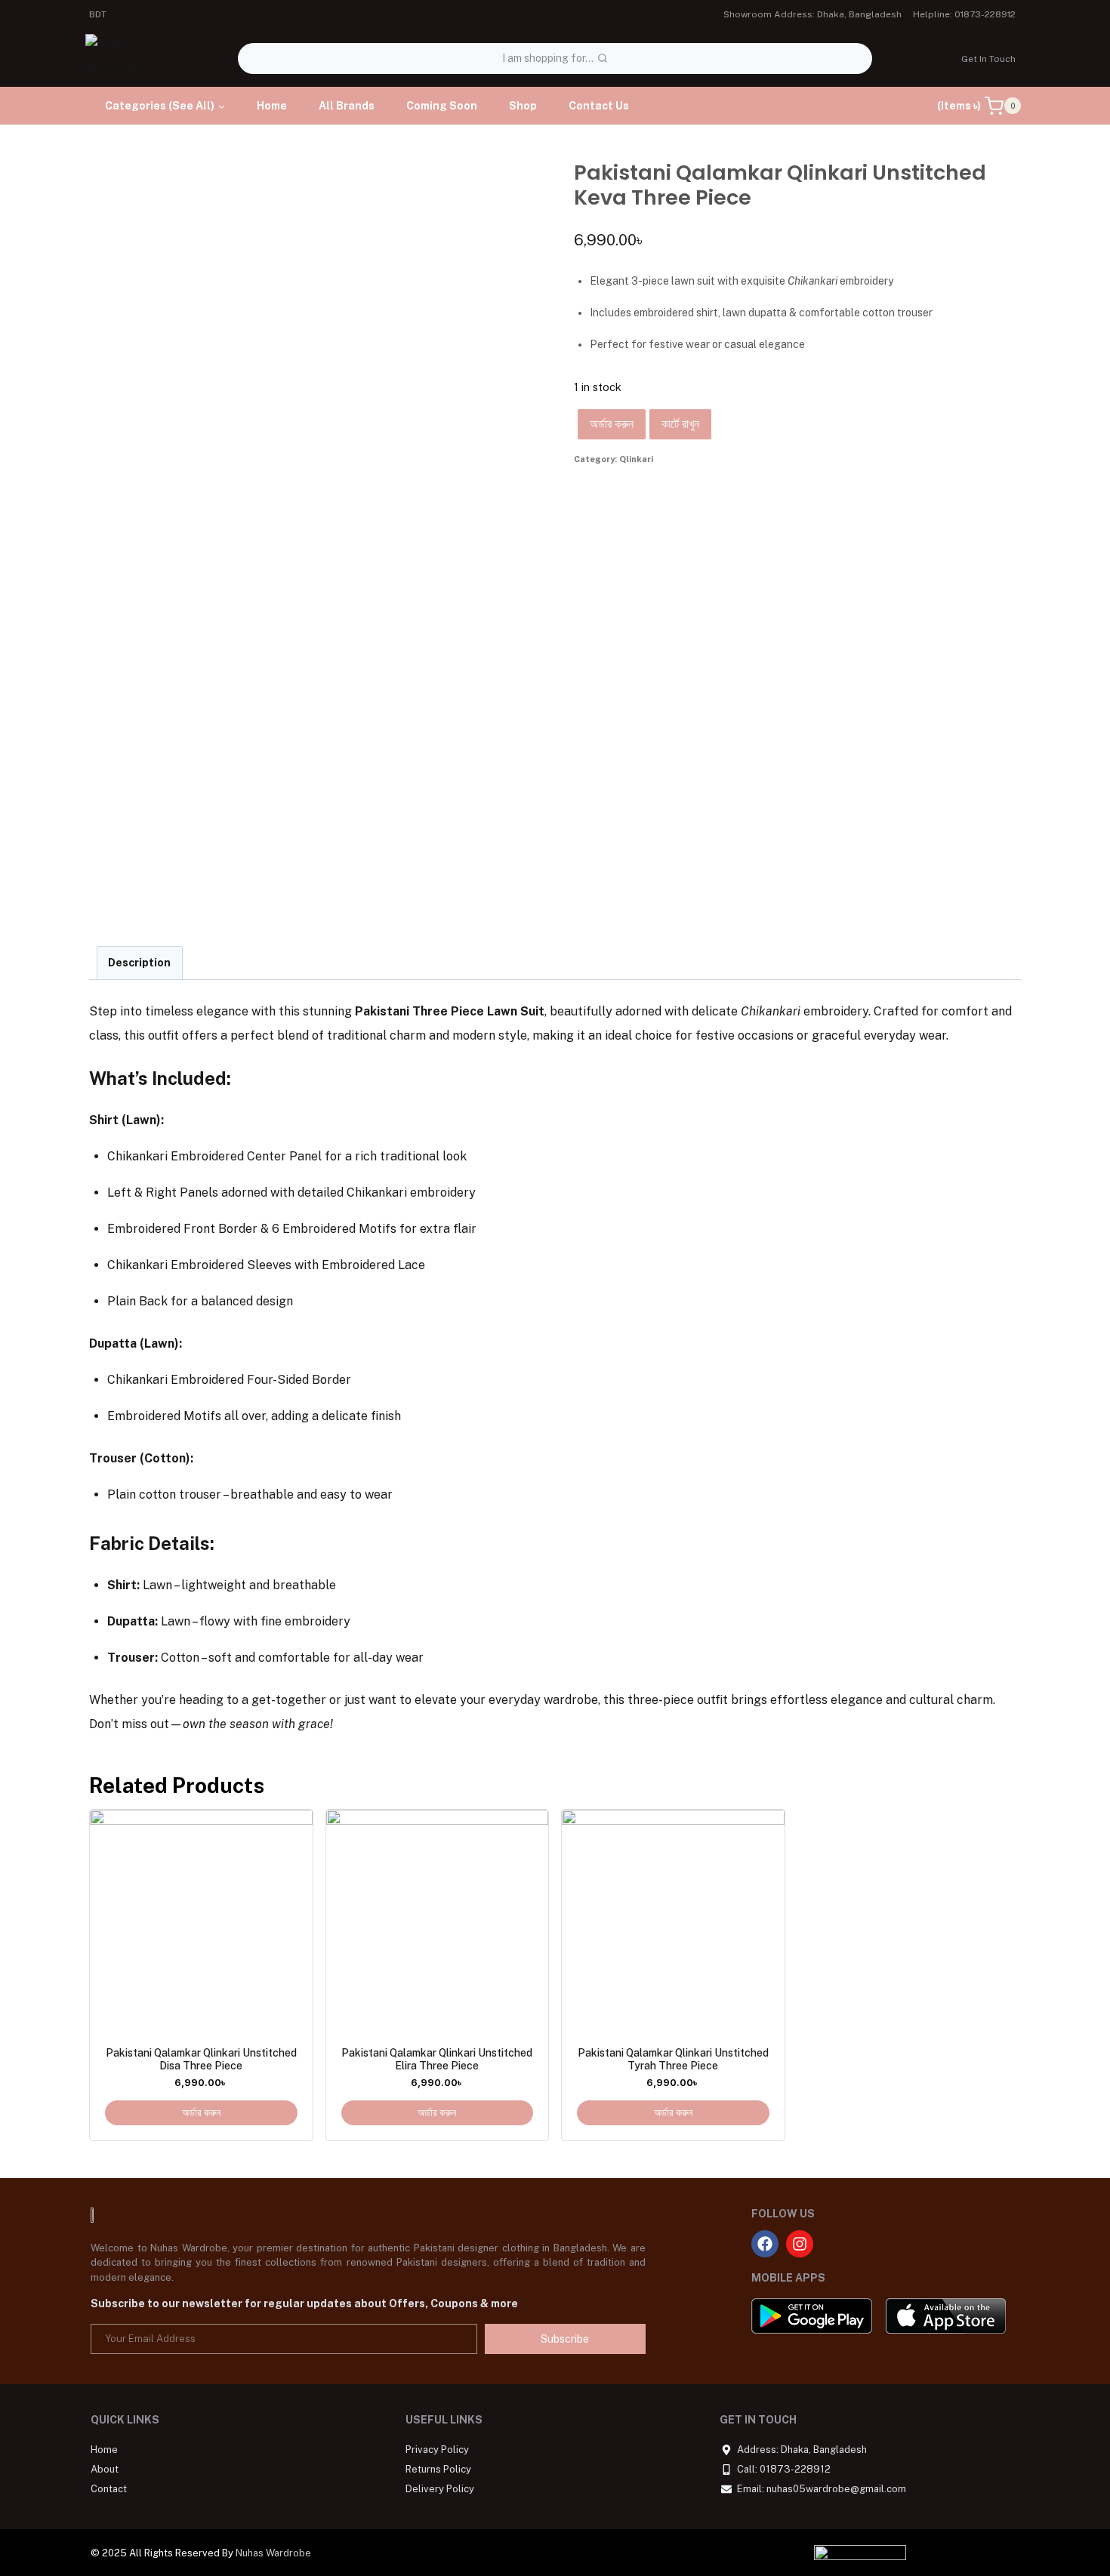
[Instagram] (800, 2244)
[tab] (140, 963)
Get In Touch (988, 59)
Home (272, 106)
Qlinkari (636, 459)
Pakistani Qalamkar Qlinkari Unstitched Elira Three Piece (437, 2059)
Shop (523, 106)
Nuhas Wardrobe (273, 2553)
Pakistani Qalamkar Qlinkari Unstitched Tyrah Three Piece (673, 2059)
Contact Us (599, 106)
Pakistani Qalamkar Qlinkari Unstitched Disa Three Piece (201, 2059)
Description (139, 962)
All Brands (347, 106)
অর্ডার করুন (612, 424)
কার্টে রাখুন (680, 424)
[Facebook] (765, 2244)
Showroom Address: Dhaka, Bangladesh (812, 14)
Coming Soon (442, 106)
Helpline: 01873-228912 (964, 14)
